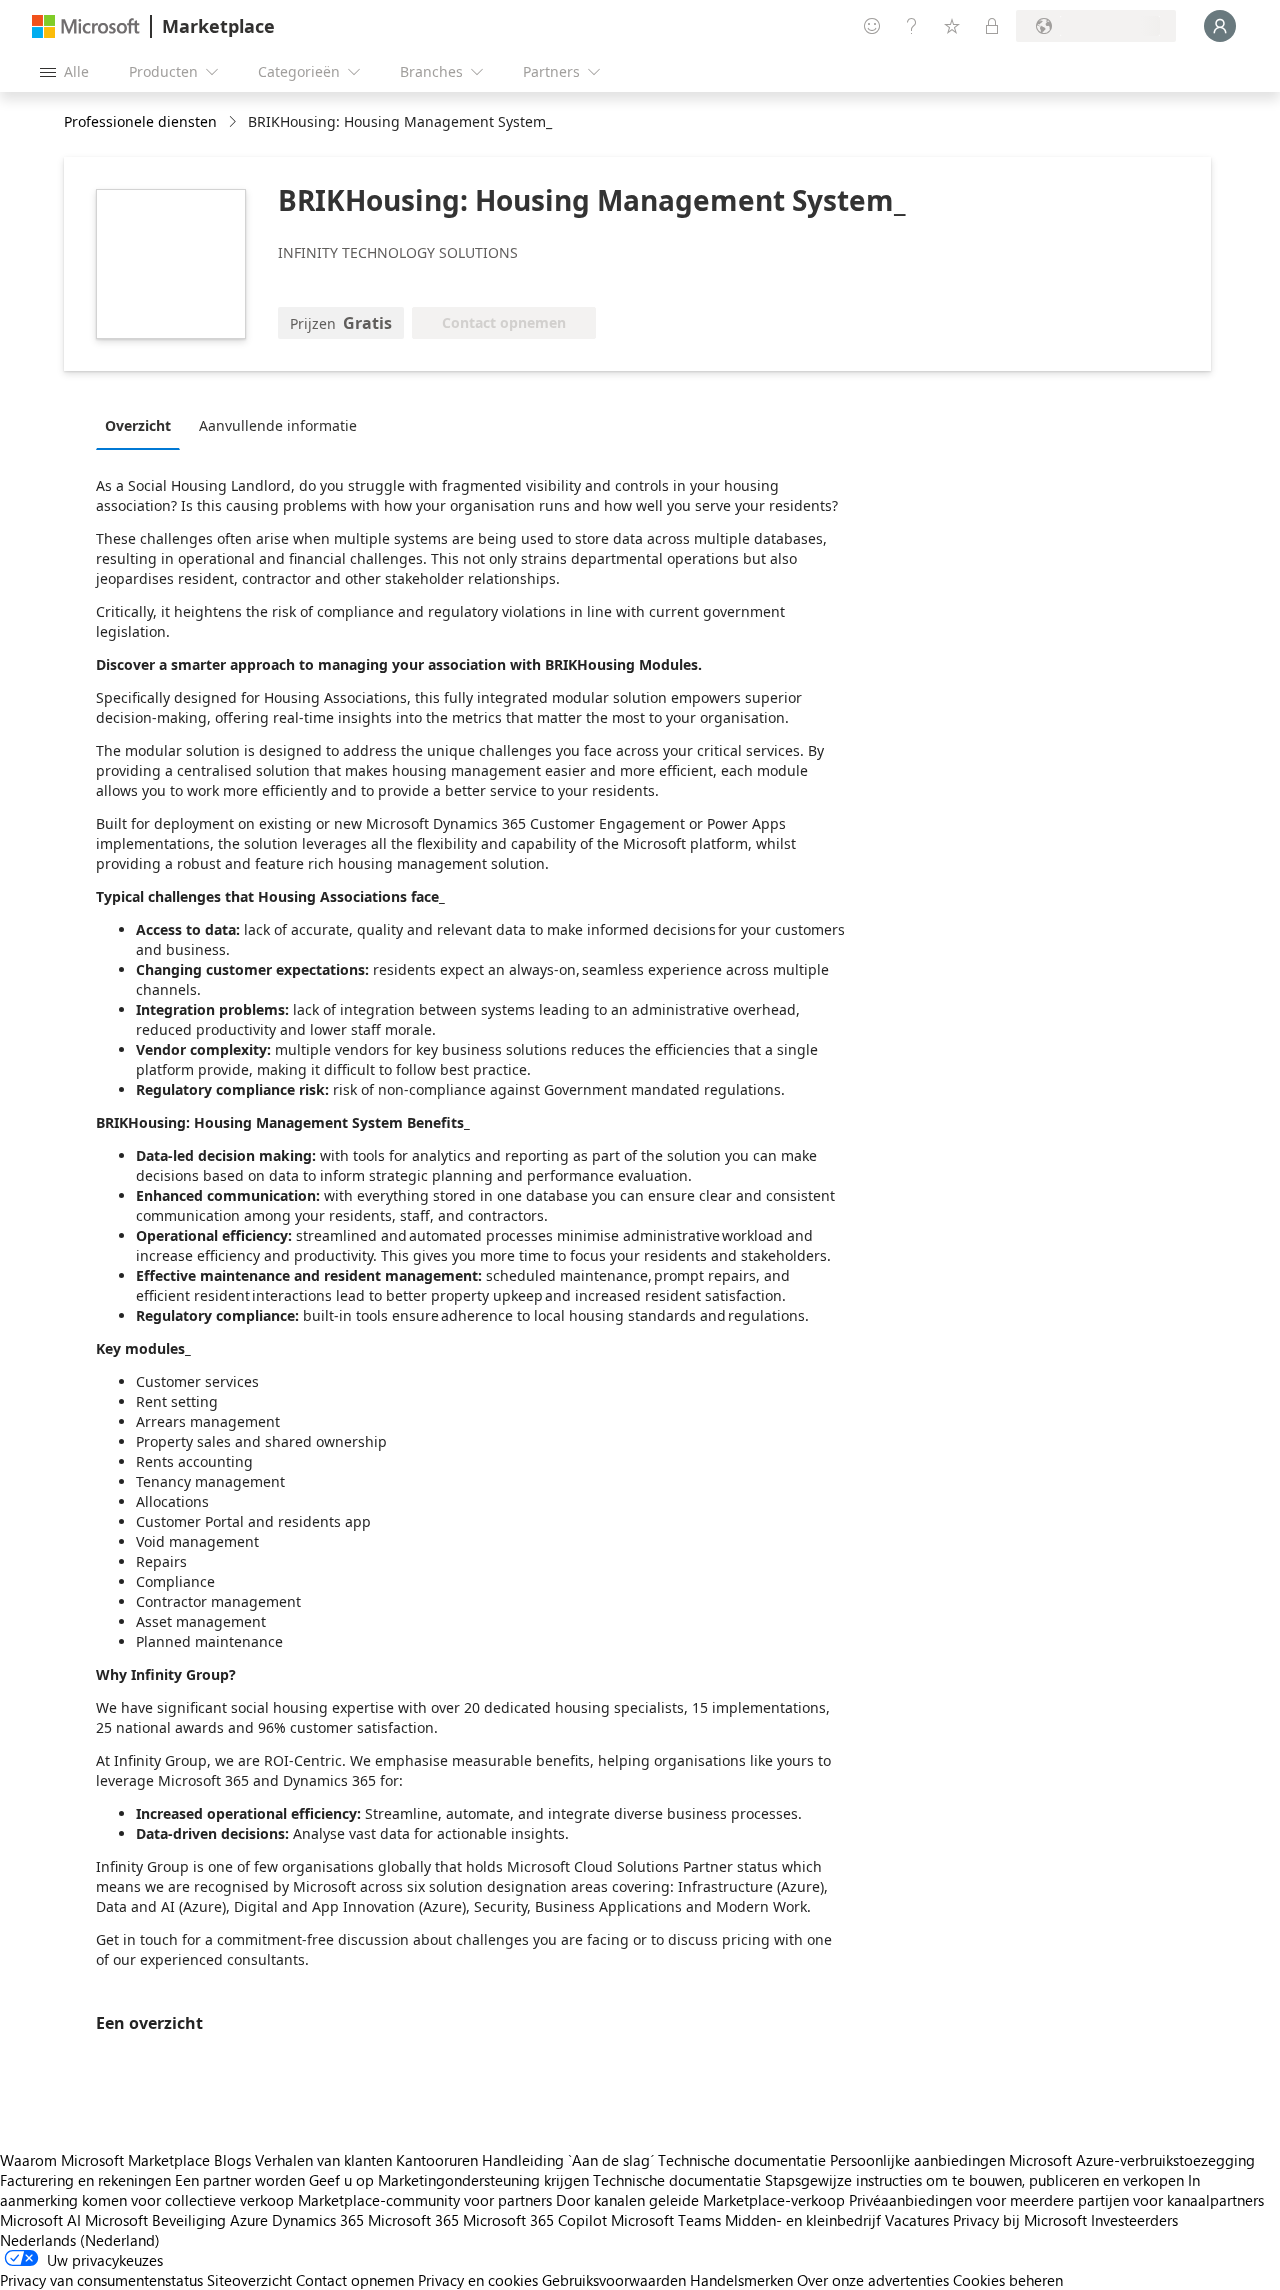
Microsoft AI (40, 2220)
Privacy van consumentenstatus (101, 2280)
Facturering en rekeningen (85, 2180)
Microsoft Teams (666, 2220)
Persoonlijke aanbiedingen (917, 2160)
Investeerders (1134, 2220)
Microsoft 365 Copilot (535, 2220)
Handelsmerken (741, 2280)
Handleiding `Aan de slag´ (568, 2160)
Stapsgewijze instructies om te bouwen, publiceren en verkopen (974, 2180)
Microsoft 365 (413, 2220)
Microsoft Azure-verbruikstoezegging (1132, 2160)
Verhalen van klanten (323, 2160)
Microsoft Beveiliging (155, 2220)
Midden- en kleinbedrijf (803, 2220)
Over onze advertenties (873, 2280)
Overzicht (138, 425)
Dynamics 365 (318, 2220)
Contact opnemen (355, 2280)
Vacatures (917, 2220)
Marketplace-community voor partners (425, 2200)
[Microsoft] (86, 26)
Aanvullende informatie (278, 425)
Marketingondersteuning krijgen (483, 2180)
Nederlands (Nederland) (80, 2240)
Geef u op (341, 2180)
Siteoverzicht (249, 2280)
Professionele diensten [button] (140, 121)
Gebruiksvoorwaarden (614, 2280)
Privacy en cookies (478, 2280)
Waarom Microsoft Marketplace (105, 2160)
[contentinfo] (234, 122)
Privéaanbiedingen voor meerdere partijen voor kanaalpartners (1056, 2200)
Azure (249, 2220)
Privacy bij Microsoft (1020, 2220)
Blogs (232, 2160)
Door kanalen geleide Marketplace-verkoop (700, 2200)
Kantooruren (437, 2160)
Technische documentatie (742, 2160)
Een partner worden (240, 2180)
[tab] (143, 425)
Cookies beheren (1008, 2280)
